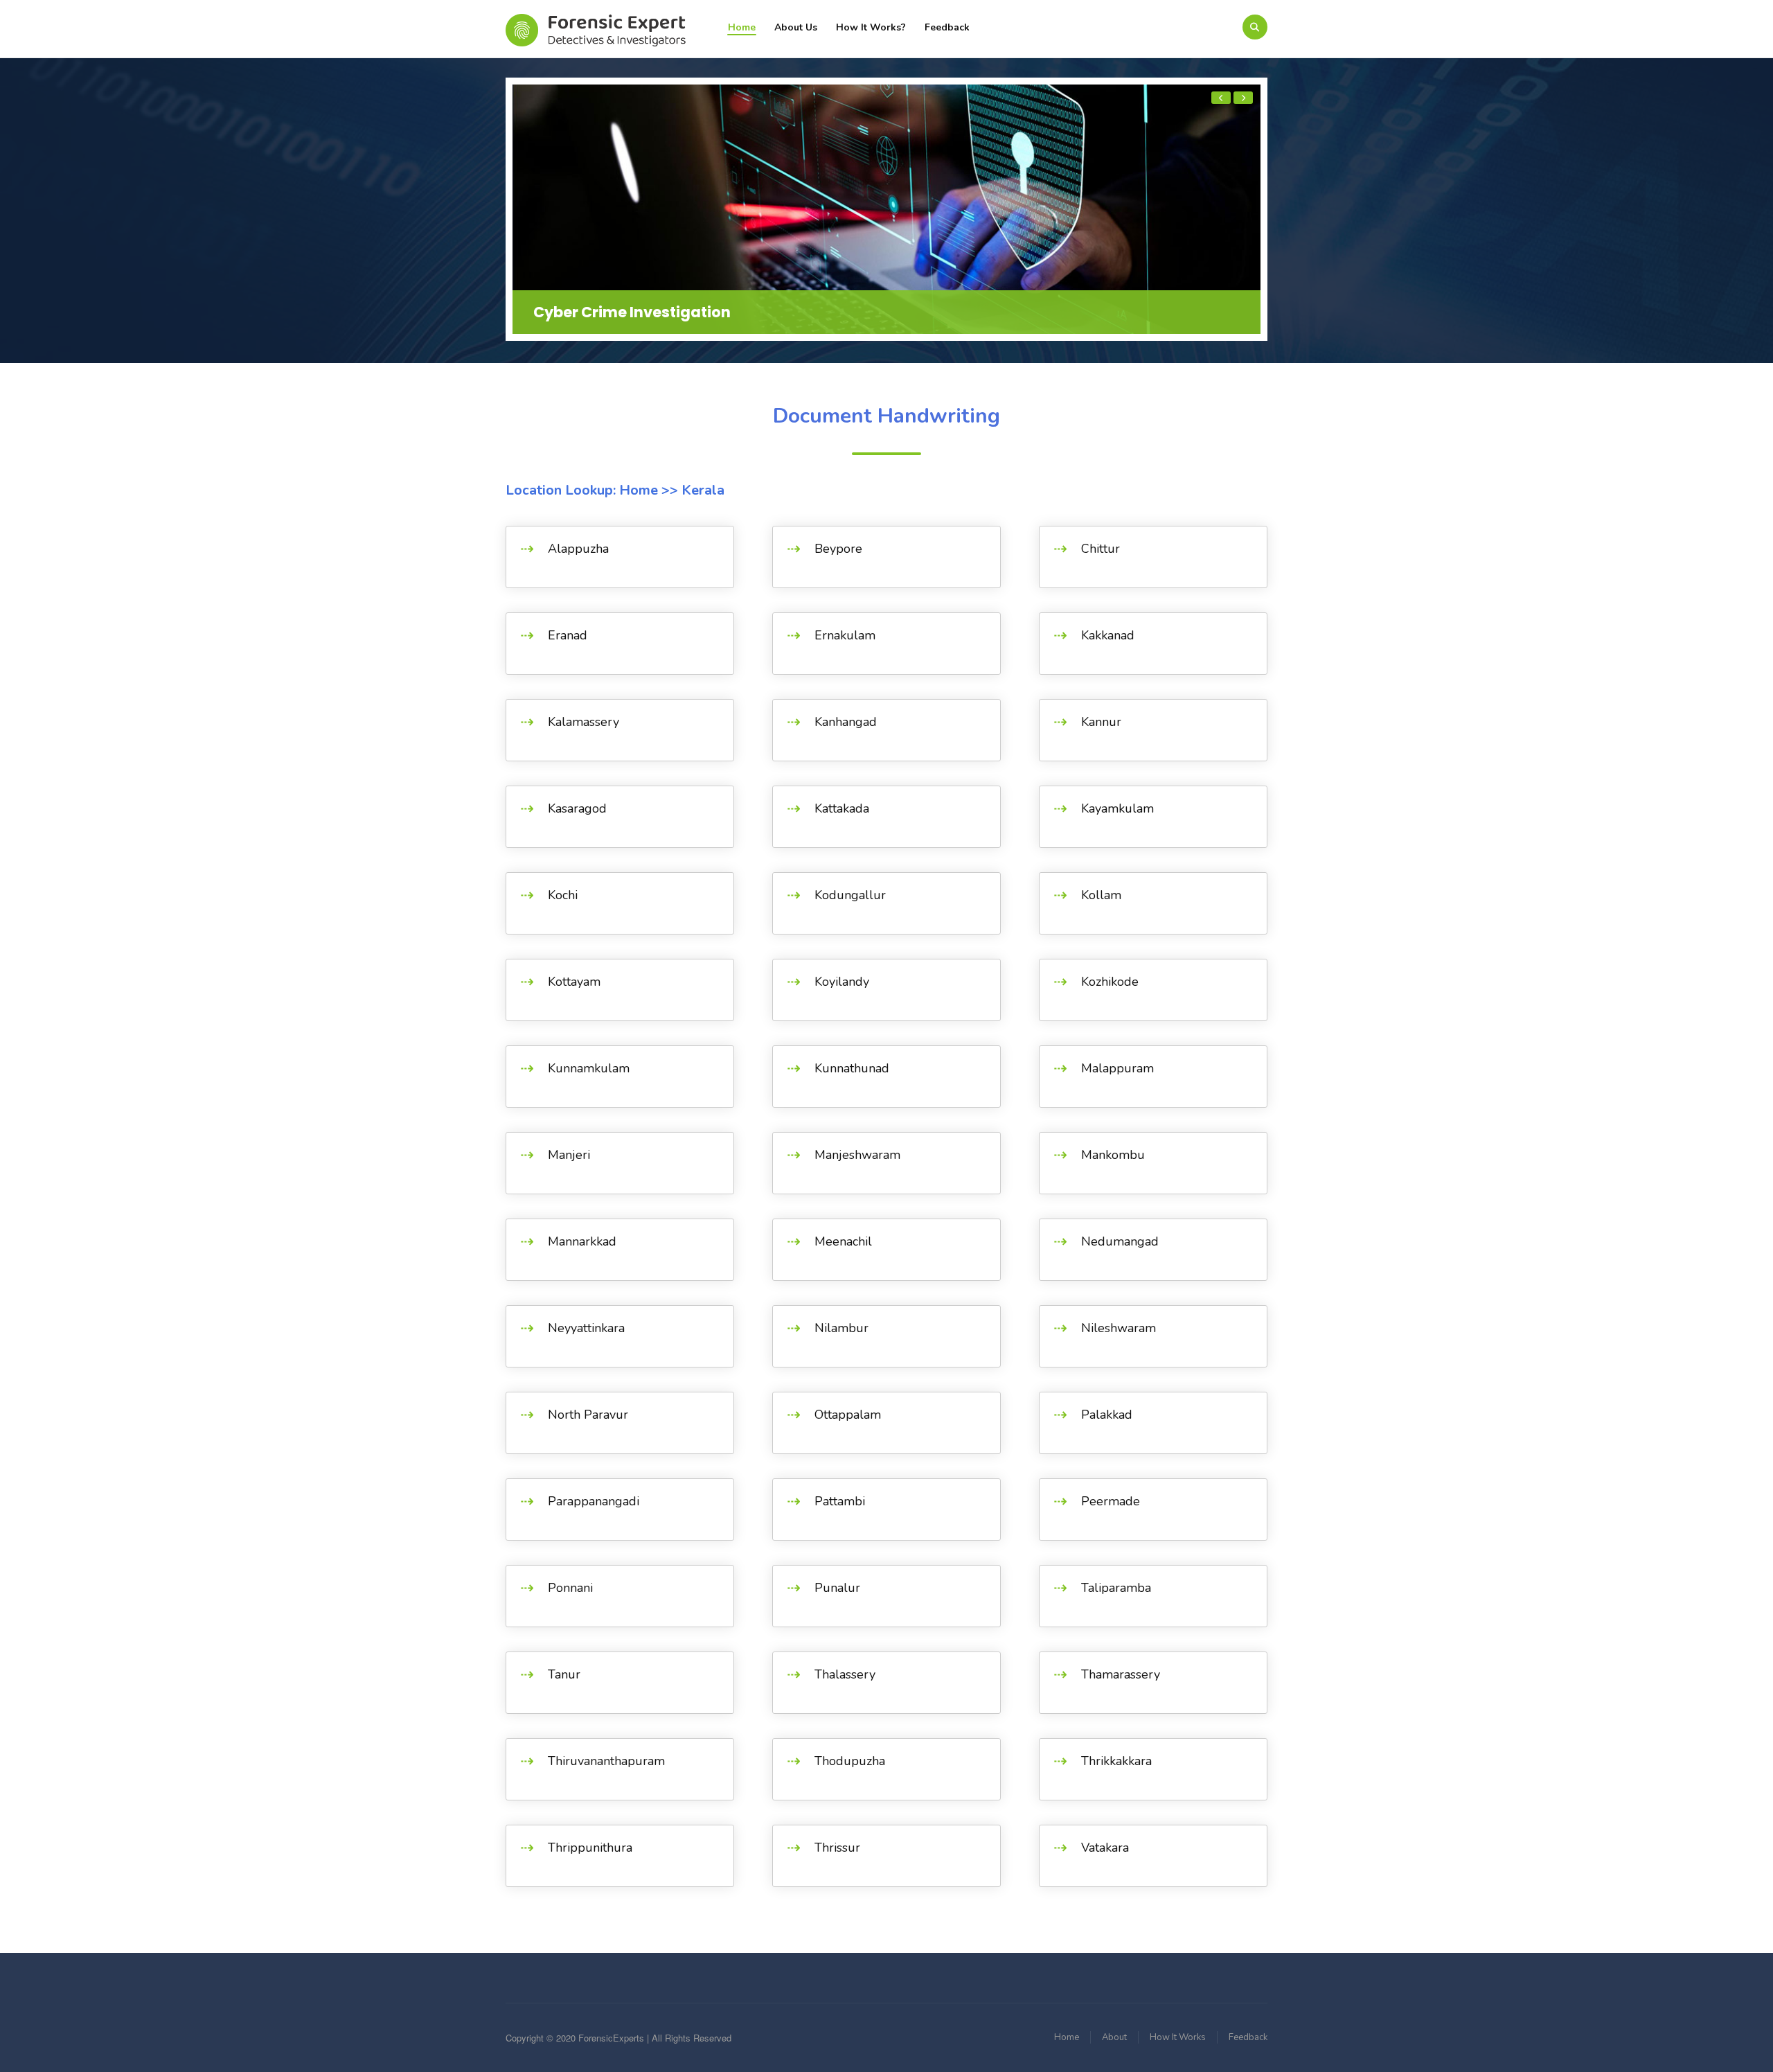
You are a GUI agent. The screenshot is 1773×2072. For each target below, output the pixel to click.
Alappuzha (578, 549)
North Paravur (588, 1415)
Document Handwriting (886, 416)
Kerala (701, 490)
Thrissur (837, 1848)
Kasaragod (577, 808)
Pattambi (840, 1501)
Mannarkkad (582, 1241)
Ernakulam (845, 635)
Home (742, 27)
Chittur (1101, 549)
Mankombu (1113, 1155)
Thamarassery (1121, 1674)
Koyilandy (842, 982)
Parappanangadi (594, 1501)
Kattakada (842, 808)
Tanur (564, 1674)
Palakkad (1107, 1415)
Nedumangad (1120, 1241)
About (1114, 2037)
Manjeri (569, 1155)
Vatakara (1105, 1848)
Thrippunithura (590, 1848)
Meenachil (843, 1241)
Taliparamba (1116, 1588)
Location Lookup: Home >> (592, 490)
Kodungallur (850, 895)
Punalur (837, 1588)
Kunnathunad (852, 1068)
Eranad (568, 635)
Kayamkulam (1117, 808)
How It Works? (871, 27)
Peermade (1111, 1501)
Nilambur (841, 1328)
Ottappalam (848, 1415)
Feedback (947, 27)
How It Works (1178, 2037)
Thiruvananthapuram (606, 1761)
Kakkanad (1108, 635)
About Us (796, 27)
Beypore (838, 549)
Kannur (1101, 722)
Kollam (1101, 895)
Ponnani (570, 1588)
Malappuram (1117, 1068)
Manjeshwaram (857, 1155)
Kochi (563, 895)
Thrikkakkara (1116, 1761)
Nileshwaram (1119, 1328)
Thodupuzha (850, 1761)
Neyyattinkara (586, 1328)
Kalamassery (583, 722)
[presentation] (1221, 98)
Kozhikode (1110, 982)
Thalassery (845, 1674)
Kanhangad (846, 722)
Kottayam (574, 982)
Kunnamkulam (589, 1068)
